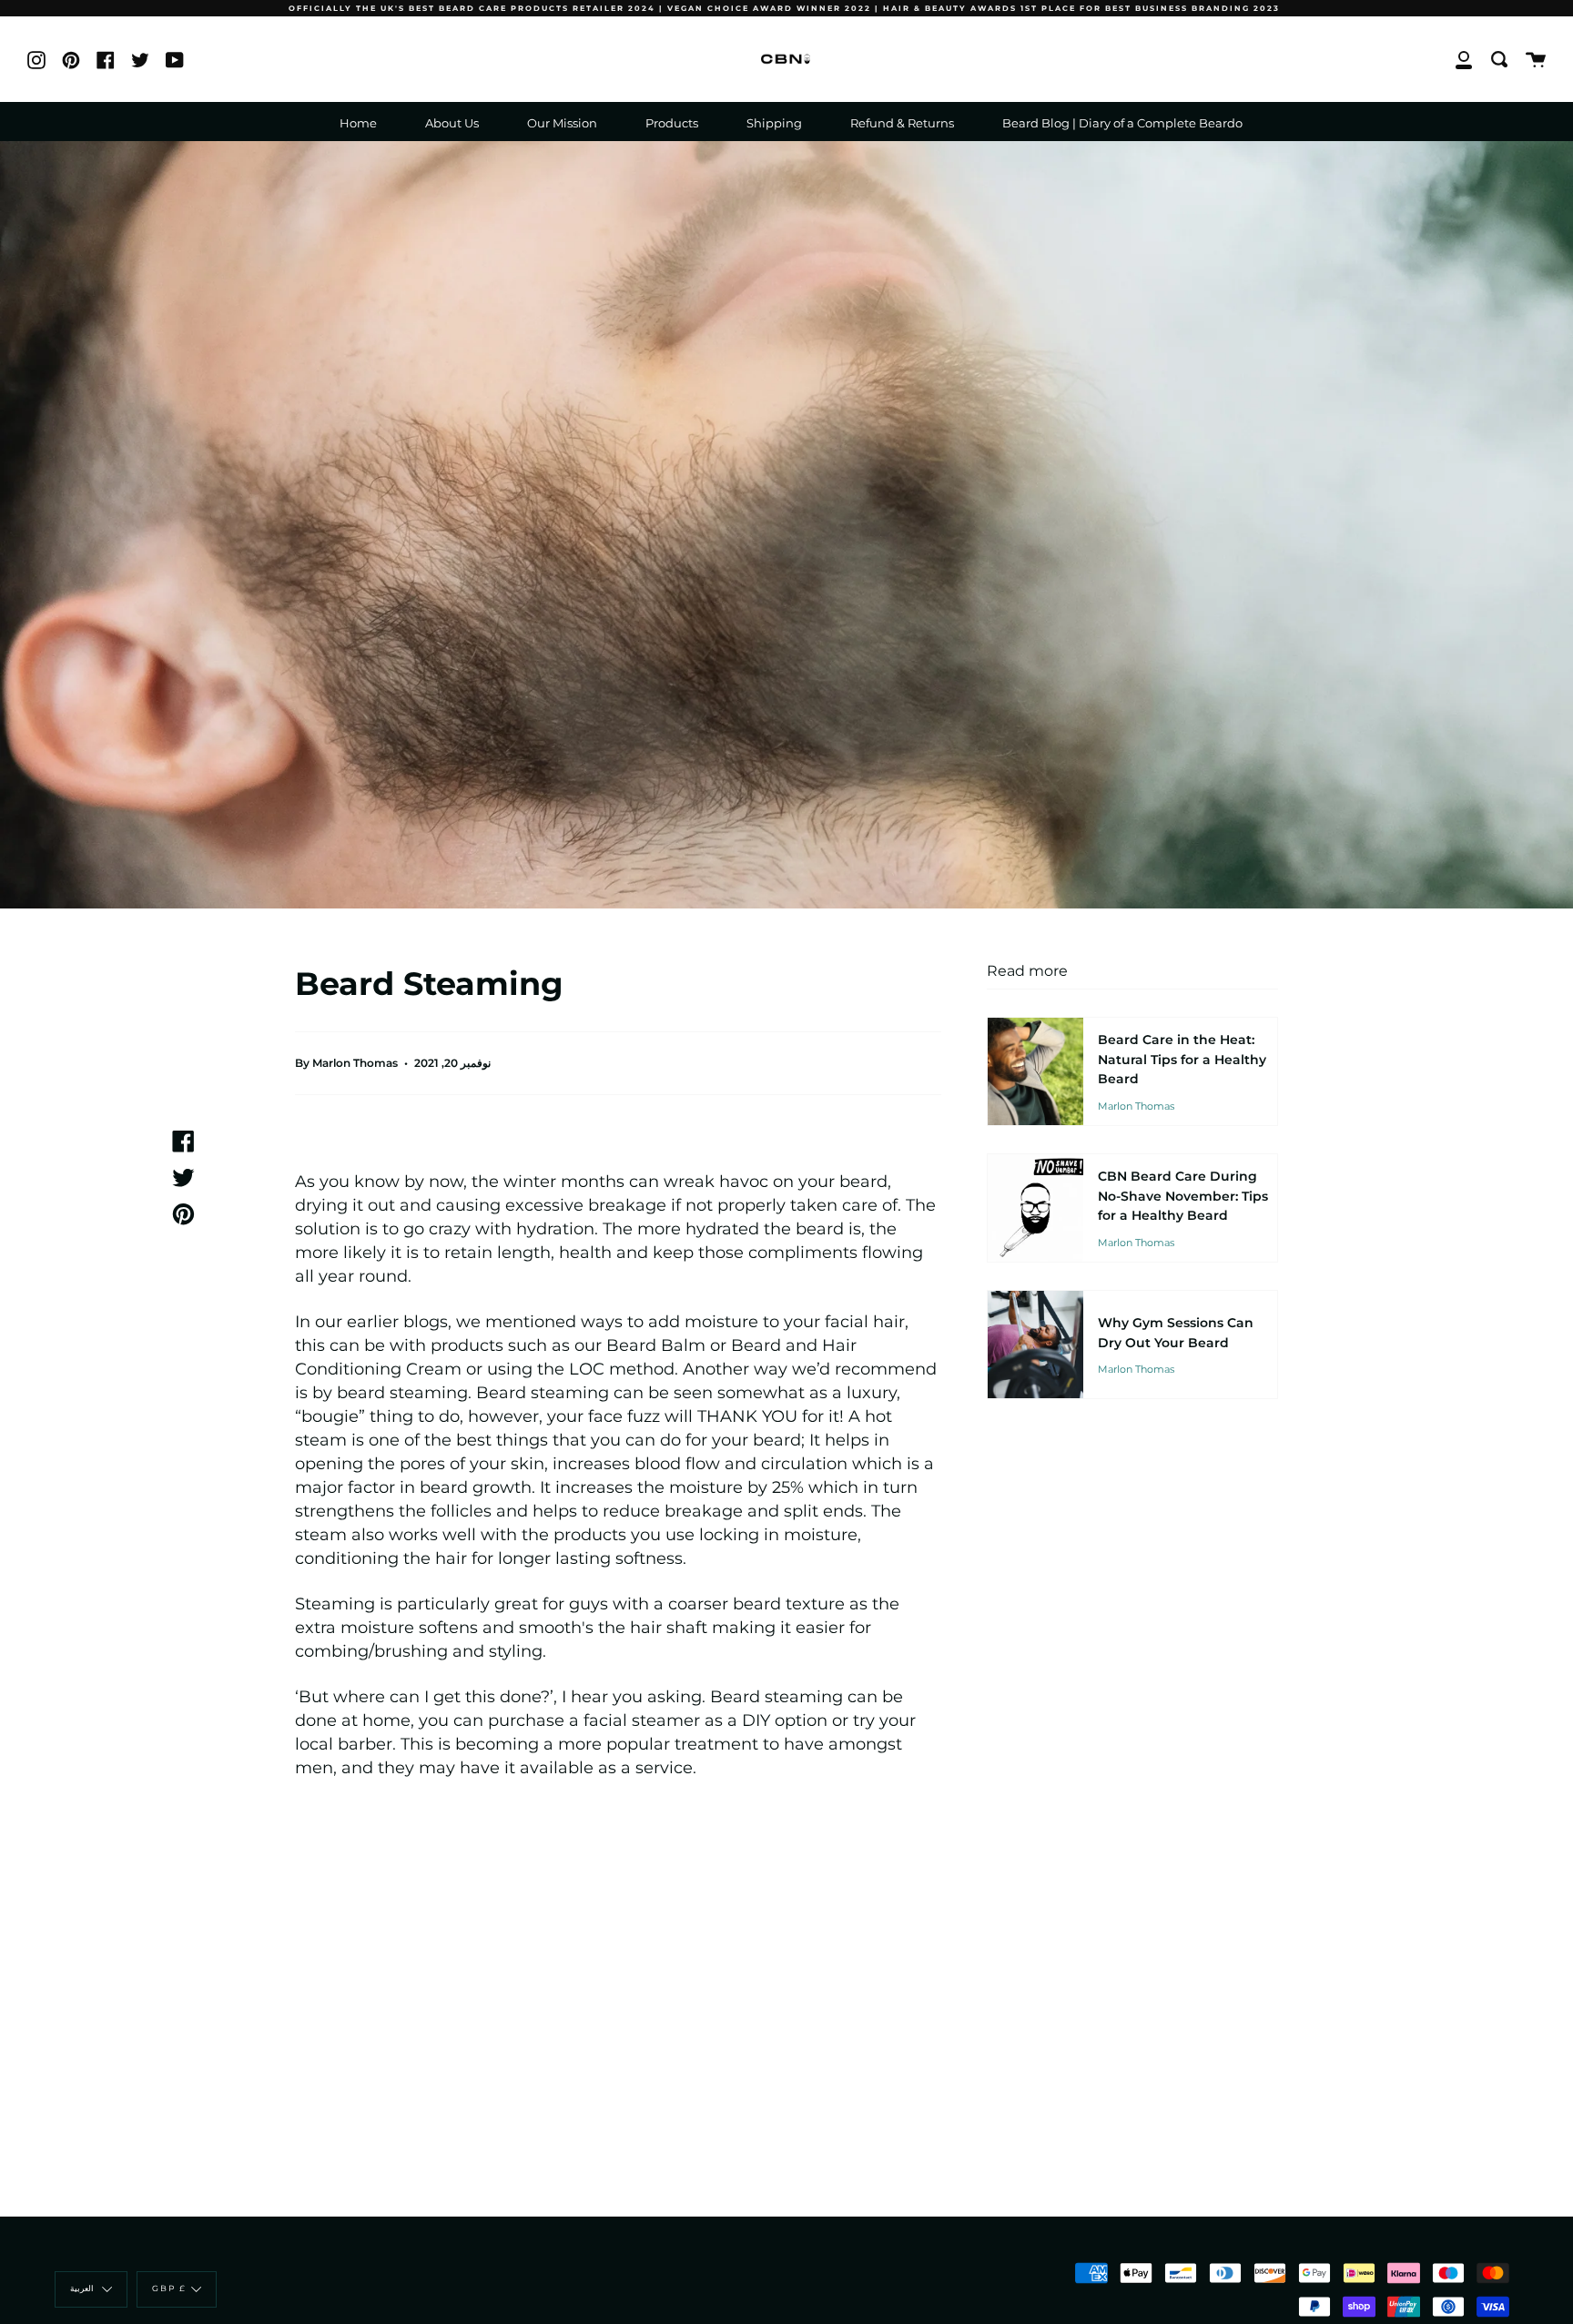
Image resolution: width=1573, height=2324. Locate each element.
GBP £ (169, 2289)
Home (358, 123)
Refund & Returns (902, 123)
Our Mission (562, 123)
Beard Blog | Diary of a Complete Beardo (1122, 123)
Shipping (774, 123)
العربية (84, 2289)
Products (672, 123)
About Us (452, 123)
